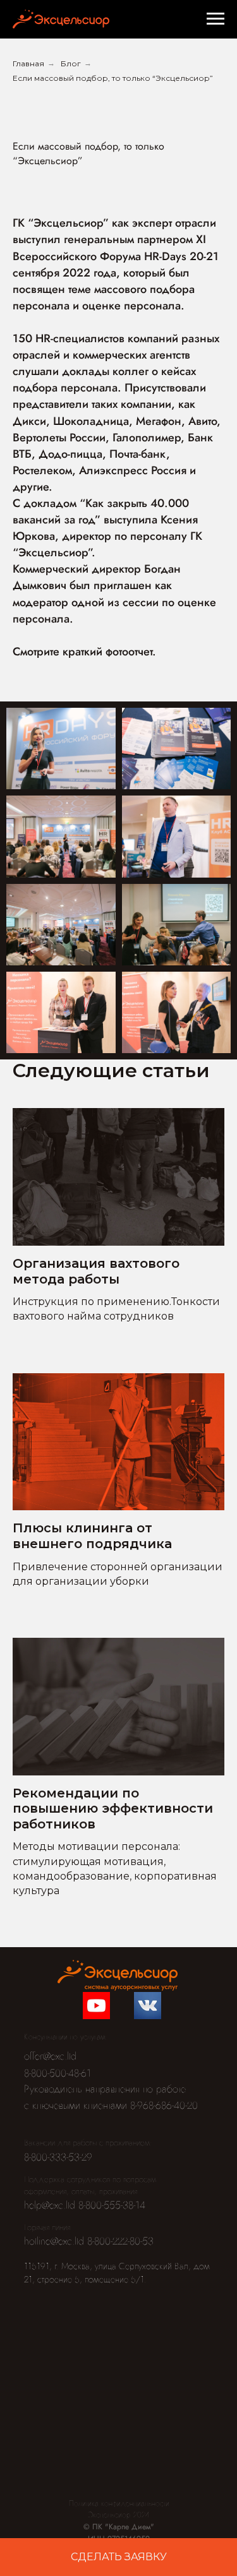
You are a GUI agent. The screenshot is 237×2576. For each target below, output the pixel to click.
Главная (28, 63)
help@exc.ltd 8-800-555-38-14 (85, 2205)
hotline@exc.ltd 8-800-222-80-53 (89, 2241)
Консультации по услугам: (66, 2037)
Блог (71, 63)
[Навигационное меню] (216, 19)
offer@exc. (46, 2056)
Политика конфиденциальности (119, 2503)
